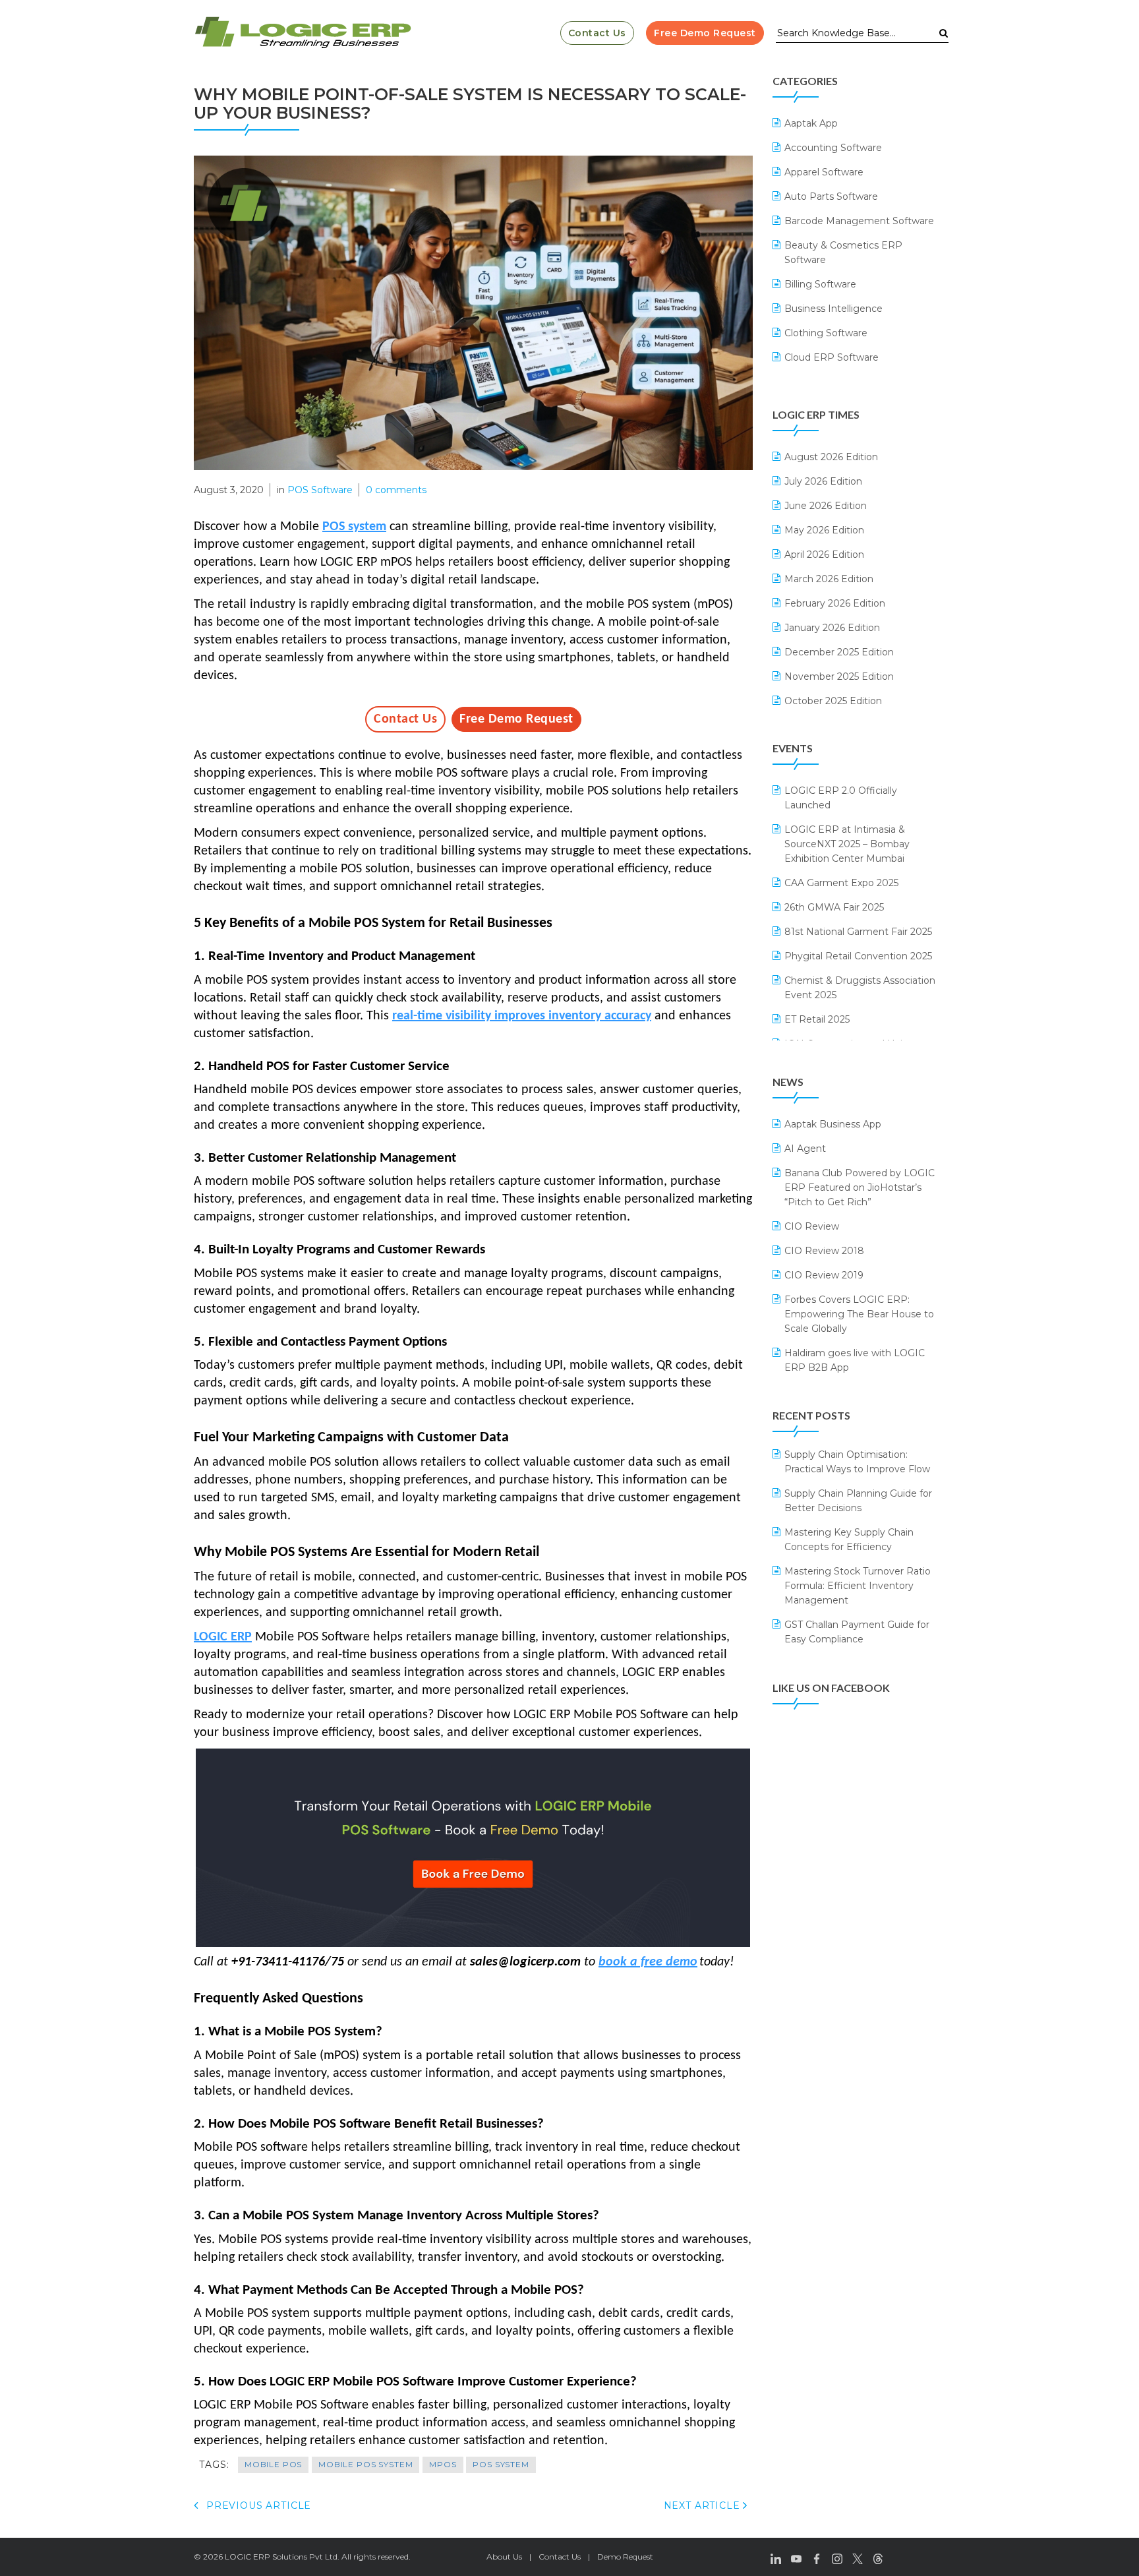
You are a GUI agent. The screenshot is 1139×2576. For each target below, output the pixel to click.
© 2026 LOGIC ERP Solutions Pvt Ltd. (267, 2557)
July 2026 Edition (823, 481)
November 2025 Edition (839, 676)
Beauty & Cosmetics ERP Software (843, 253)
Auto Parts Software (831, 196)
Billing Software (820, 284)
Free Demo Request (705, 33)
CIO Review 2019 (824, 1275)
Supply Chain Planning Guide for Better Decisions (858, 1501)
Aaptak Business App (833, 1124)
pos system (501, 2464)
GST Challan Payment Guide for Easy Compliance (857, 1632)
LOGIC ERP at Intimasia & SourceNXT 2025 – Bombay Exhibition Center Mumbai (847, 844)
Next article (704, 2505)
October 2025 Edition (833, 701)
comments (396, 490)
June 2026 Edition (826, 506)
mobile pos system (365, 2464)
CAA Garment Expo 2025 (841, 883)
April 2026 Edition (824, 554)
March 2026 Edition (829, 579)
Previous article (257, 2505)
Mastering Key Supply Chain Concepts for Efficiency (849, 1540)
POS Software (320, 490)
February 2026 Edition (835, 603)
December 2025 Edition (839, 652)
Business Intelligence (833, 309)
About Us (504, 2557)
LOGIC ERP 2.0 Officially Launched (841, 798)
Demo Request (625, 2557)
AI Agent (805, 1149)
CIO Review (812, 1226)
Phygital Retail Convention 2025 (858, 956)
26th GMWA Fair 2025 (834, 907)
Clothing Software (826, 333)
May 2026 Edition (824, 530)
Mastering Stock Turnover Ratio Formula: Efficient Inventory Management (858, 1586)
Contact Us (597, 33)
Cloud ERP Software (832, 357)
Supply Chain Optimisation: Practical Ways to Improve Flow (857, 1462)
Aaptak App (811, 123)
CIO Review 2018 (824, 1251)
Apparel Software (824, 172)
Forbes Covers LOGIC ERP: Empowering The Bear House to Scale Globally (859, 1314)
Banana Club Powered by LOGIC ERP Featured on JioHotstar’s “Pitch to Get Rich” (860, 1187)
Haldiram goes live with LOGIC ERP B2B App (855, 1360)
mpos (443, 2464)
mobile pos (273, 2464)
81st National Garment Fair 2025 (858, 932)
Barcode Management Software (859, 221)
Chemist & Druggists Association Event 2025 (860, 988)
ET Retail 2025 (817, 1019)
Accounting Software (833, 148)
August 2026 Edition (831, 457)
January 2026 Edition (832, 628)
